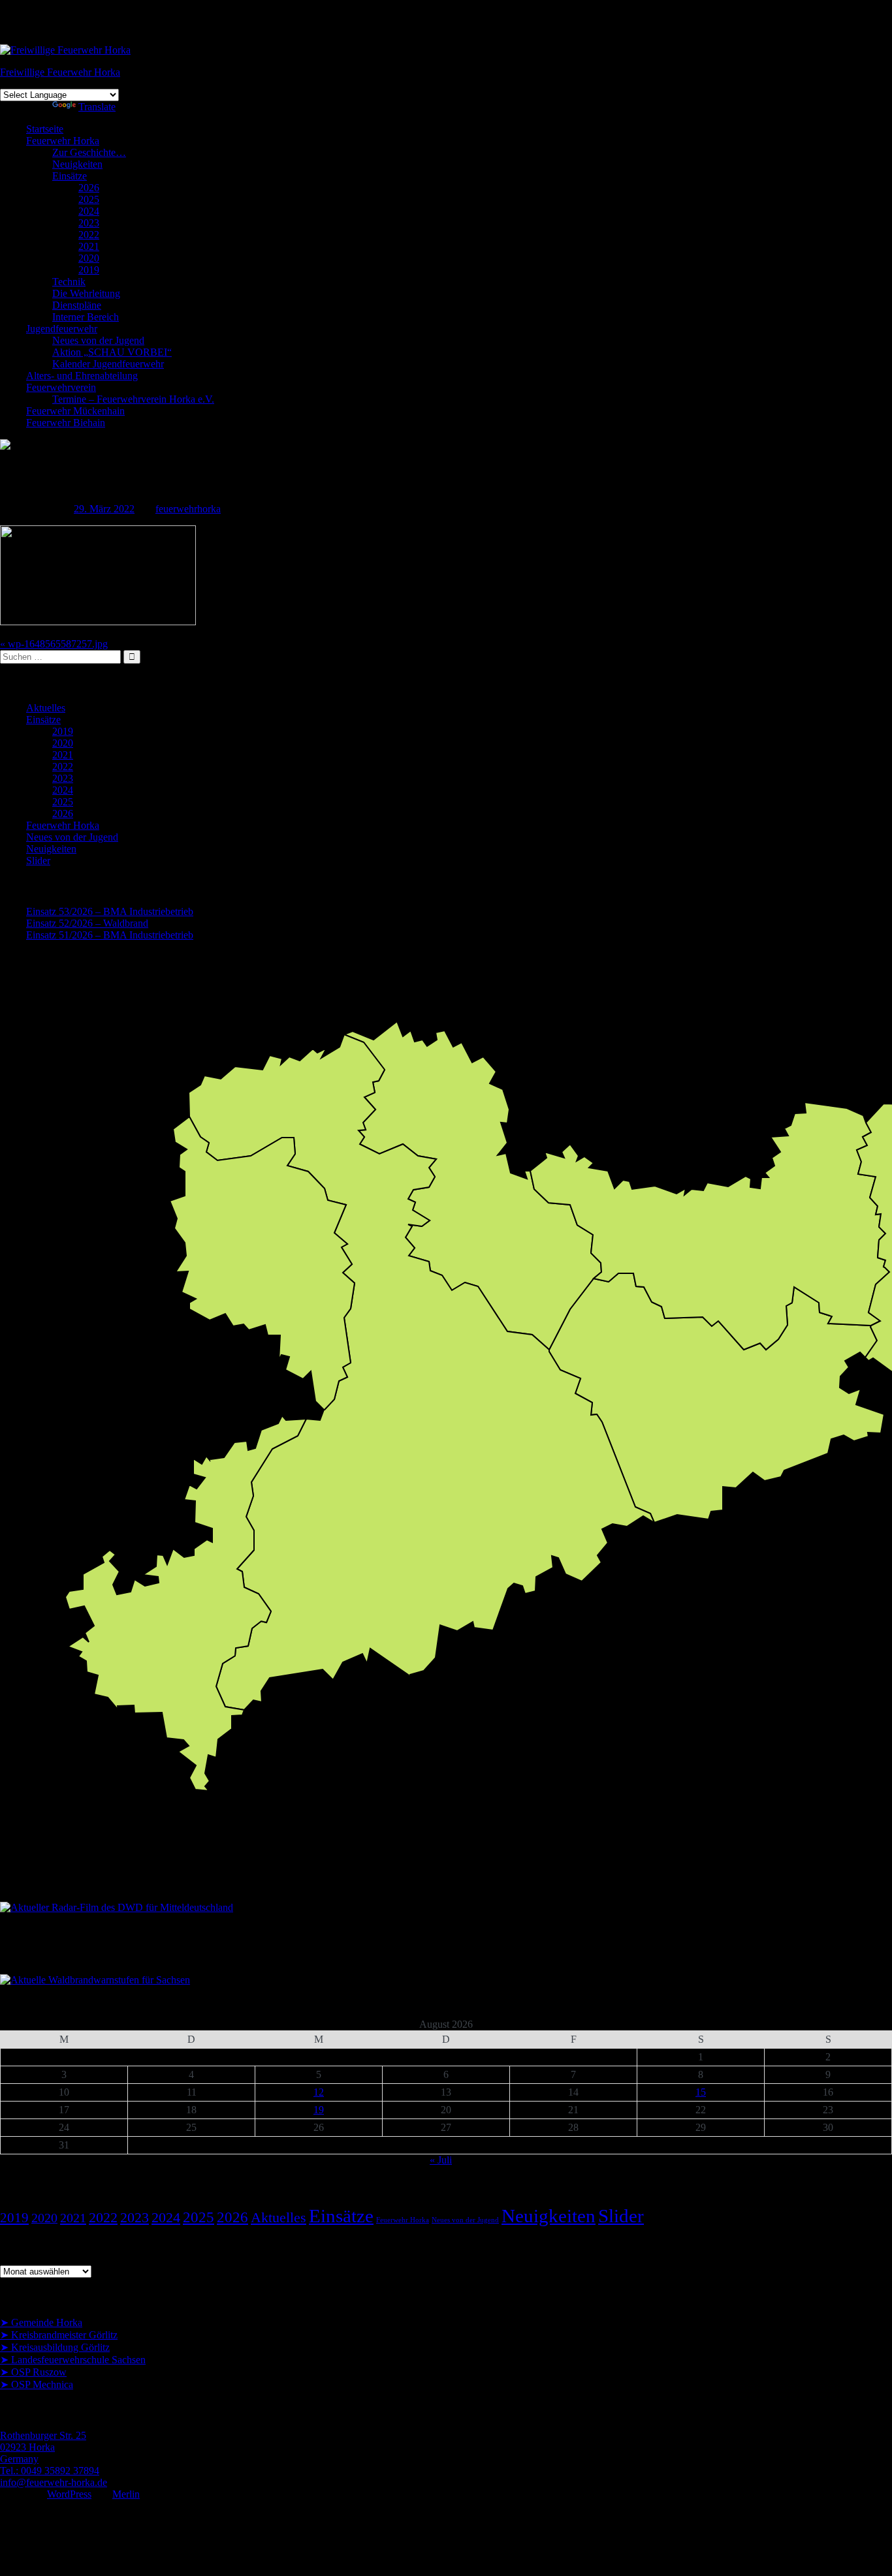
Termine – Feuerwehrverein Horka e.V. (133, 399)
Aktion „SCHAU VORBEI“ (112, 352)
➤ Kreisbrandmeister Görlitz (59, 2335)
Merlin (126, 2494)
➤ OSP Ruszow (33, 2372)
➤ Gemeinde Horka (41, 2322)
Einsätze (70, 176)
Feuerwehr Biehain (66, 423)
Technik (69, 282)
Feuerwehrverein (61, 387)
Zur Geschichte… (89, 152)
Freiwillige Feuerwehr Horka (60, 72)
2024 (89, 211)
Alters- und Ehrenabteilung (82, 376)
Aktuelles (46, 708)
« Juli (441, 2160)
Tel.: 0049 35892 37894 (50, 2471)
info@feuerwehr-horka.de (54, 2482)
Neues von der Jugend (98, 340)
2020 (89, 258)
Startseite (45, 129)
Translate (97, 107)
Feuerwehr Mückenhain (75, 411)
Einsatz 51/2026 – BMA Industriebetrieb (110, 935)
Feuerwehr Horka (63, 141)
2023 (89, 223)
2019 (89, 270)
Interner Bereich (86, 317)
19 (319, 2110)
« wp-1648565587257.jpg (54, 644)
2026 (89, 188)
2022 (89, 235)
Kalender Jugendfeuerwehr (108, 364)
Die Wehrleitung (86, 293)
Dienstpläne (77, 305)
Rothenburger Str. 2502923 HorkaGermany (43, 2447)
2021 (89, 246)
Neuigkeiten (77, 164)
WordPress (69, 2494)
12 (319, 2092)
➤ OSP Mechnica (37, 2384)
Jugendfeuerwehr (62, 329)
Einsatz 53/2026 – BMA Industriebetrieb (110, 911)
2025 (89, 199)
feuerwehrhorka (188, 509)
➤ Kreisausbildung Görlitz (55, 2347)
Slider (38, 861)
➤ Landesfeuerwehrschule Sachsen (73, 2360)
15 (701, 2092)
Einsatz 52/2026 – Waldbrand (87, 923)
